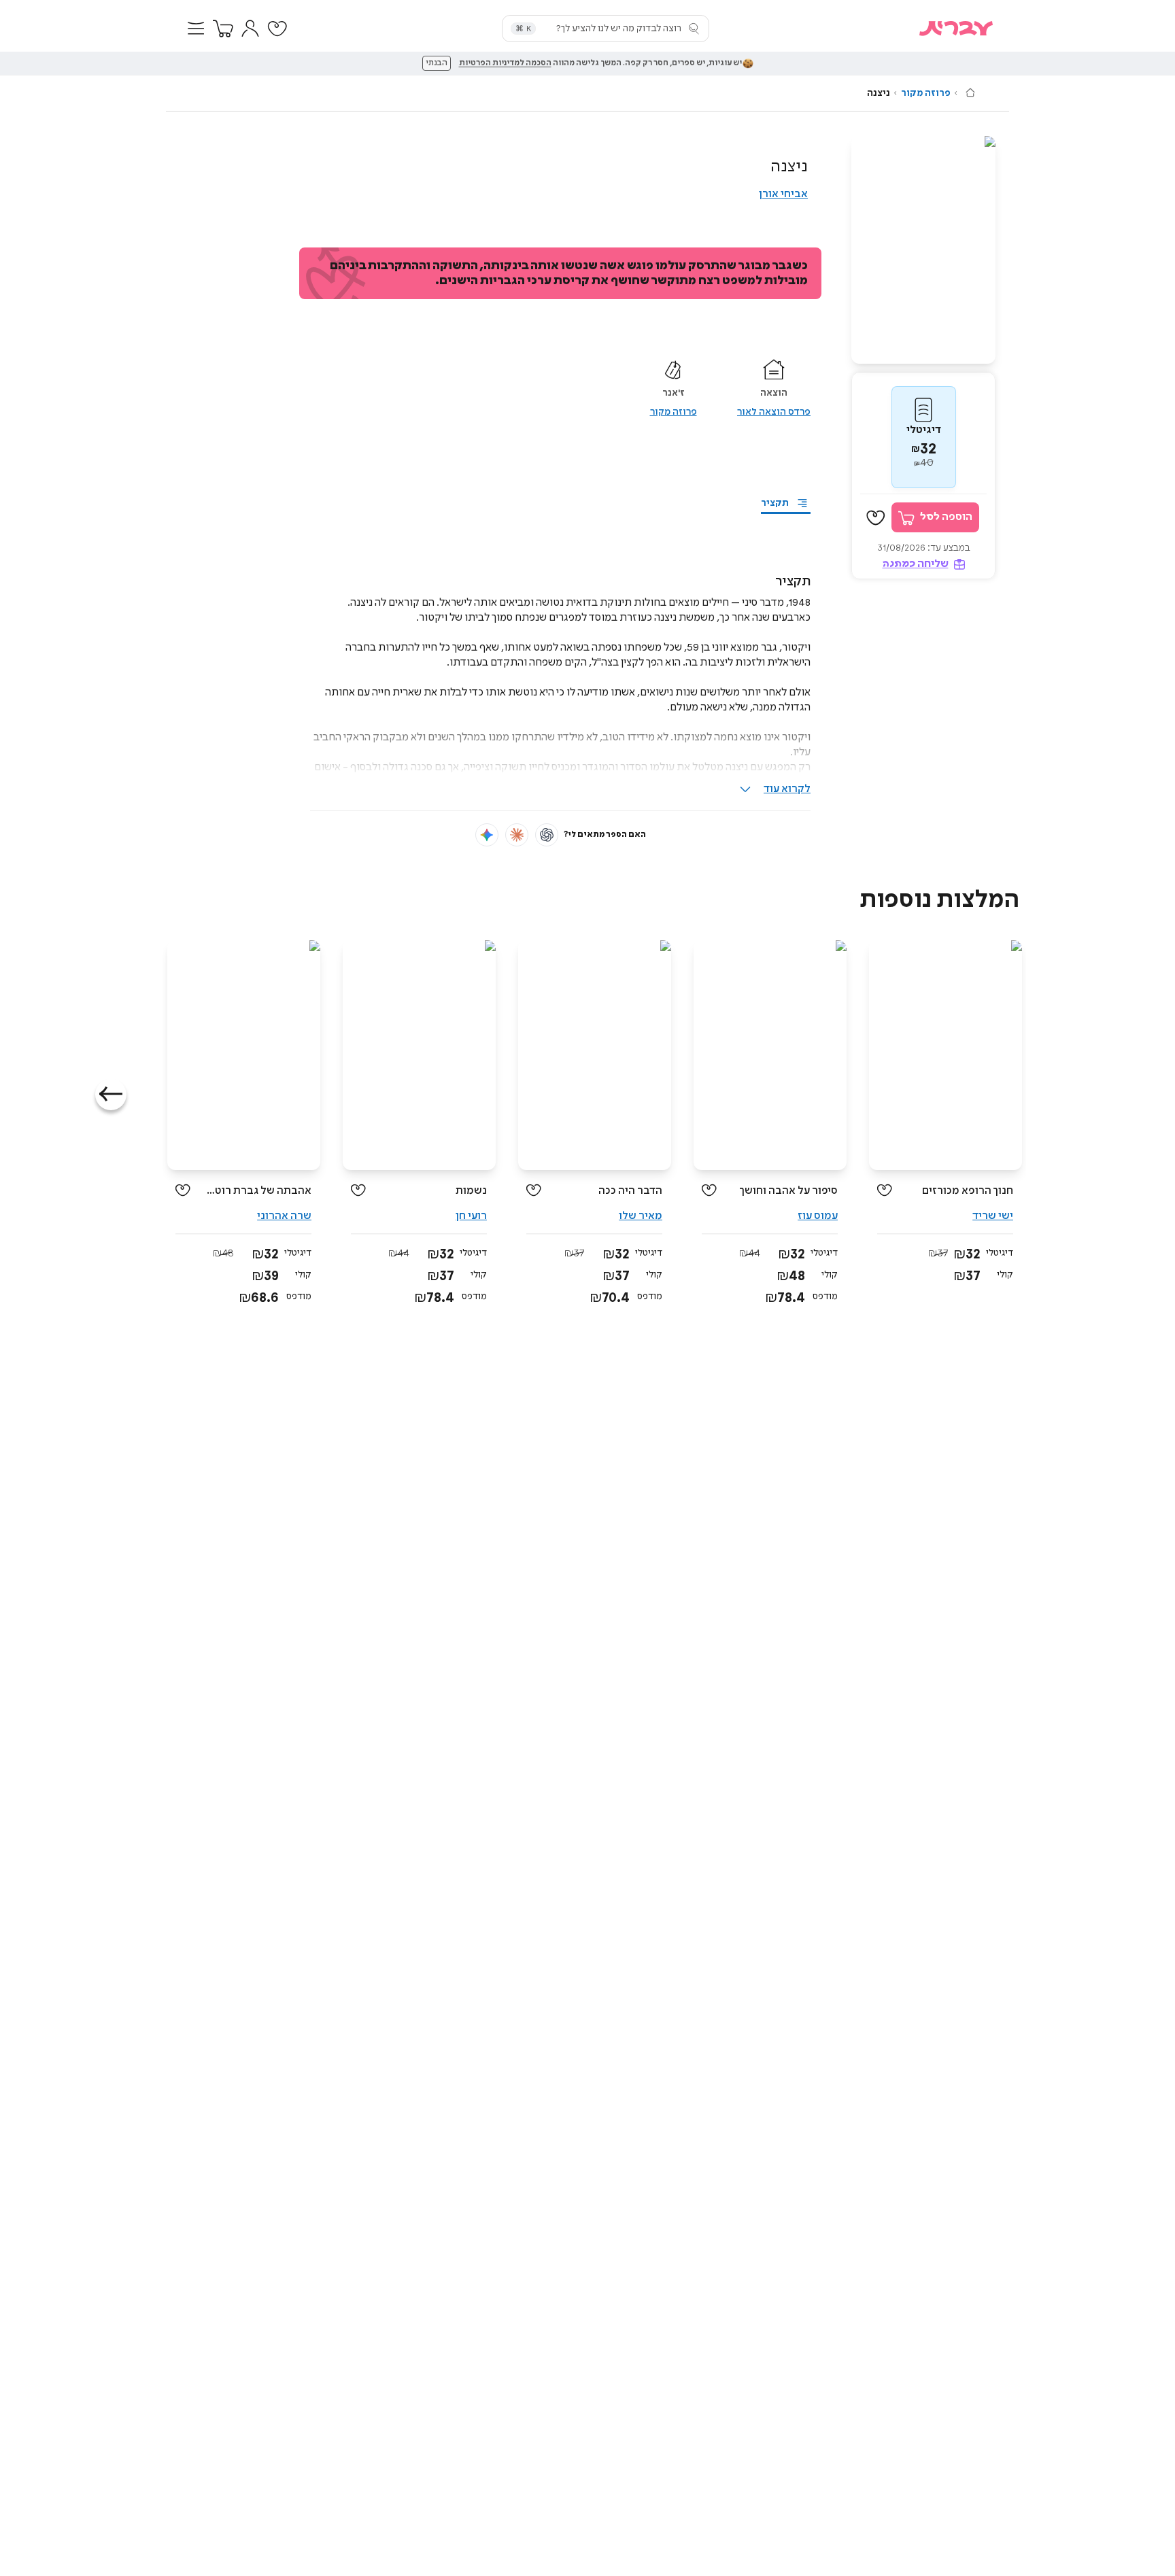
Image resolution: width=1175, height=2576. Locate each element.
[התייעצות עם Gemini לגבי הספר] (487, 835)
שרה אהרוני (284, 1216)
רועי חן (471, 1216)
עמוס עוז (818, 1216)
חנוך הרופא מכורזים (968, 1191)
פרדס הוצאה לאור (774, 412)
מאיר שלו (641, 1216)
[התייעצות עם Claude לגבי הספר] (517, 835)
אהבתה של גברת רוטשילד (256, 1191)
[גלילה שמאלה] (111, 1095)
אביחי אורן (783, 194)
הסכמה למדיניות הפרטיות (505, 63)
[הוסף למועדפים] (876, 518)
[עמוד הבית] (970, 92)
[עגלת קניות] (223, 29)
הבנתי (437, 63)
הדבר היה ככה (630, 1191)
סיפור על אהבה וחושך (788, 1191)
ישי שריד (993, 1216)
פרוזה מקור (926, 93)
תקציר (775, 503)
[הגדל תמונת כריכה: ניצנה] (923, 250)
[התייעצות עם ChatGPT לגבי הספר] (547, 835)
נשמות (471, 1191)
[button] (196, 29)
